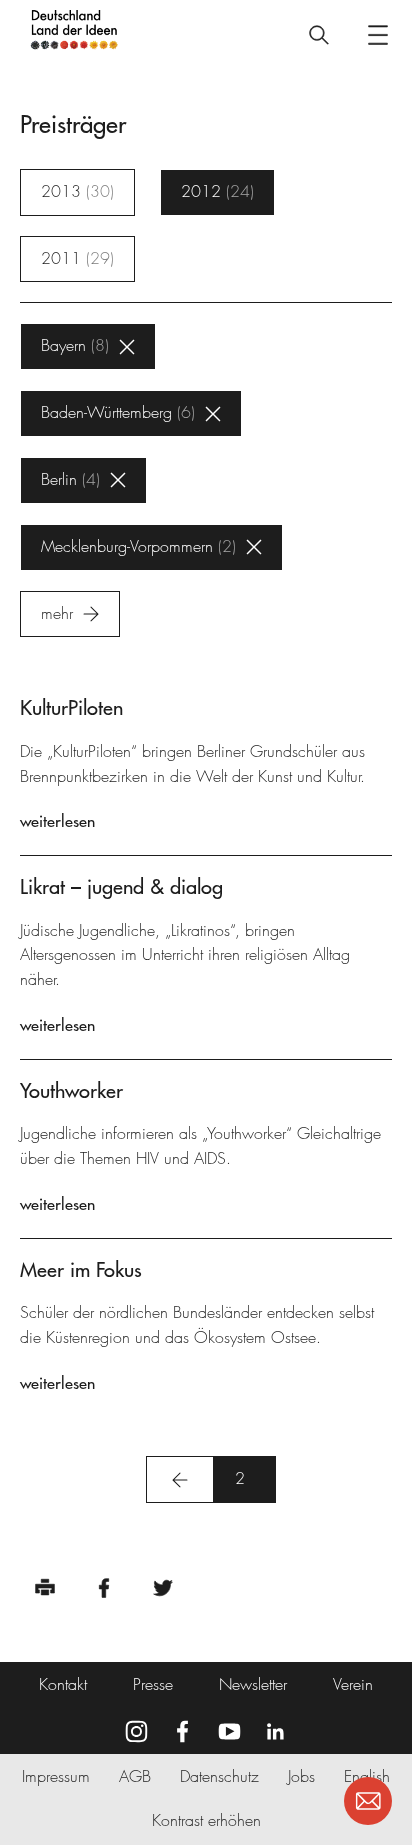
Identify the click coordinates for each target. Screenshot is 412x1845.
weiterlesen (57, 821)
